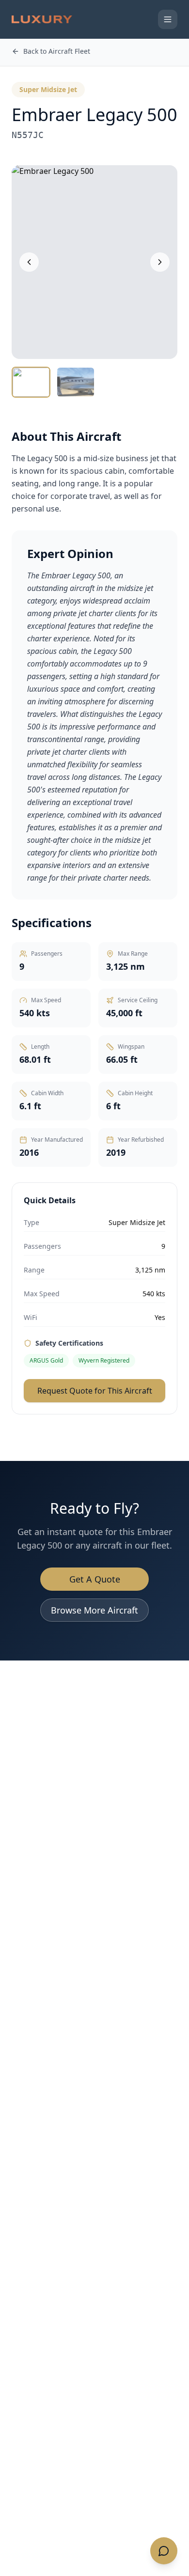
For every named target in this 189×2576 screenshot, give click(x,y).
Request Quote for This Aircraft (95, 1391)
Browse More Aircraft (94, 1610)
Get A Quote (95, 1579)
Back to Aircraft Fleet (57, 51)
